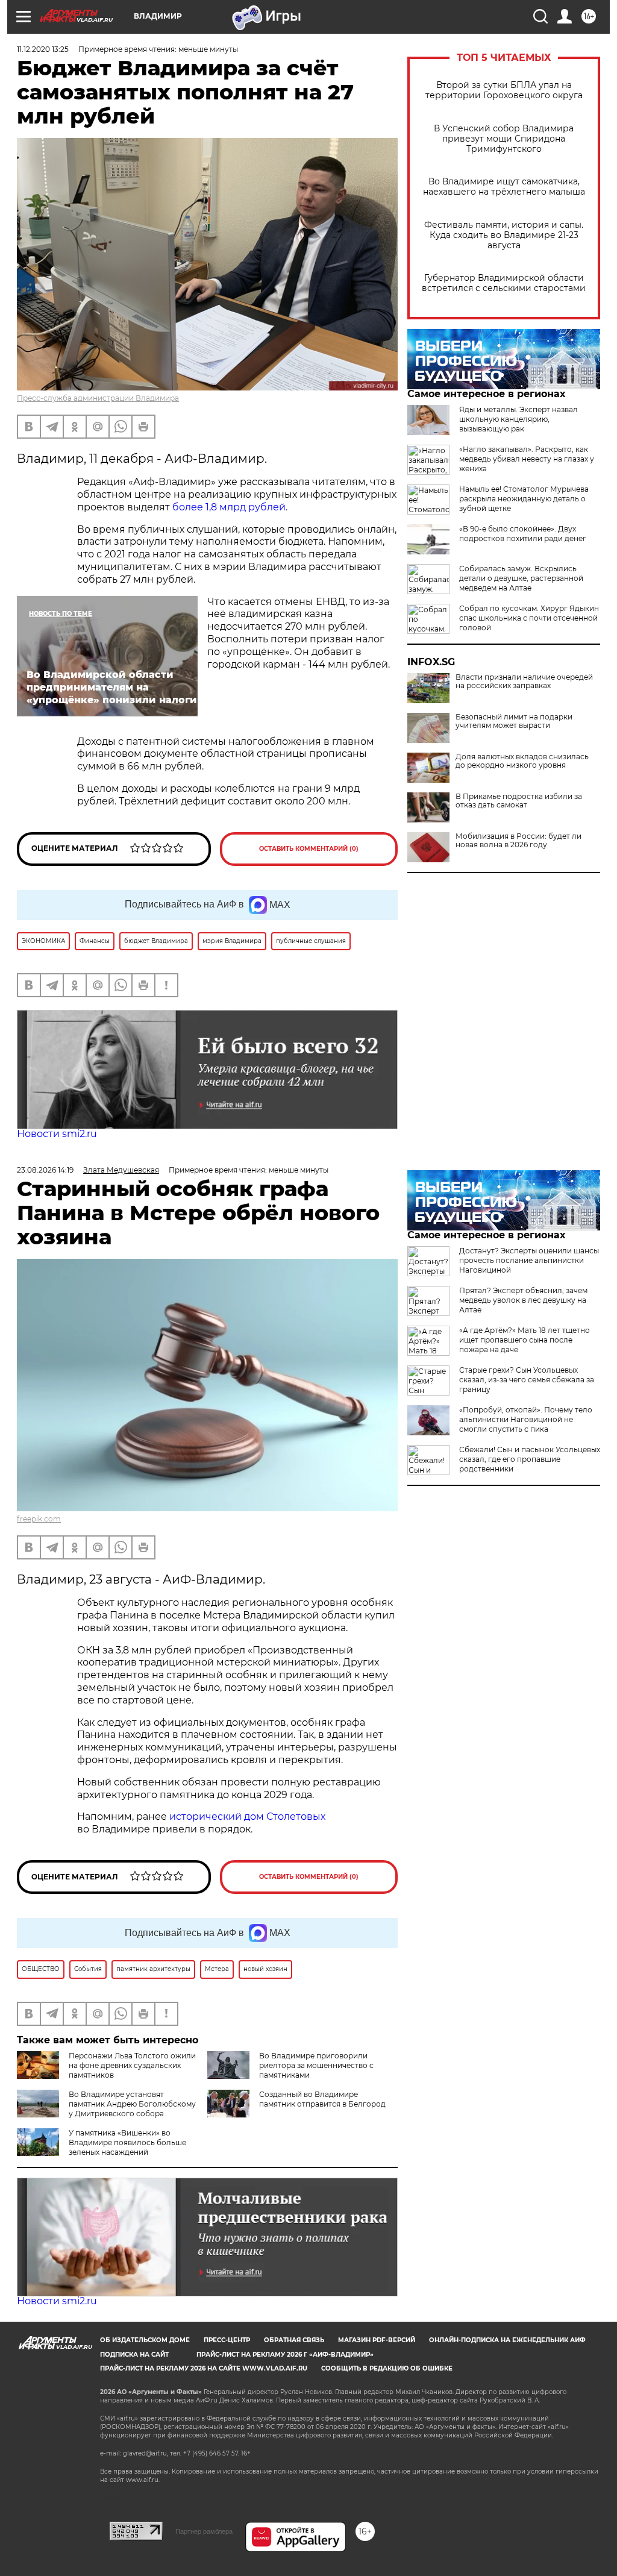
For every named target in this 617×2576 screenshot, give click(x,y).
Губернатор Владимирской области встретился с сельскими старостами (504, 283)
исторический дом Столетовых (247, 1816)
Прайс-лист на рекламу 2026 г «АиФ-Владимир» (285, 2355)
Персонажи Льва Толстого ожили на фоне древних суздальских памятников (132, 2065)
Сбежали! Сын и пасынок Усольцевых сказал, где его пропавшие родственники (530, 1459)
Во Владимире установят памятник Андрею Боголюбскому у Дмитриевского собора (132, 2104)
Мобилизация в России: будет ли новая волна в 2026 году (518, 841)
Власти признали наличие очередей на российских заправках (524, 682)
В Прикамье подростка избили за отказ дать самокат (519, 801)
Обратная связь (294, 2340)
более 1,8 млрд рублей (228, 507)
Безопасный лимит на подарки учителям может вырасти (514, 721)
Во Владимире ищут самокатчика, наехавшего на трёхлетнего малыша (504, 187)
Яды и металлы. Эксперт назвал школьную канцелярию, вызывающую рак (518, 419)
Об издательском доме (145, 2340)
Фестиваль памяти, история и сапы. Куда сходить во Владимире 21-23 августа (504, 235)
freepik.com (39, 1519)
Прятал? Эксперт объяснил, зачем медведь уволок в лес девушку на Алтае (523, 1300)
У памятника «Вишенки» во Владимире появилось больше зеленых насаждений (127, 2142)
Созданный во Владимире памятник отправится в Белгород (322, 2099)
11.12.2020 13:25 (43, 49)
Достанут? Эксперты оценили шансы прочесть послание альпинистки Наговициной (529, 1260)
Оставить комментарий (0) (309, 849)
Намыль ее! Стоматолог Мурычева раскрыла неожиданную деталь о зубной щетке (524, 499)
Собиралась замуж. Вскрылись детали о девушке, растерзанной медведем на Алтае (521, 578)
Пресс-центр (227, 2340)
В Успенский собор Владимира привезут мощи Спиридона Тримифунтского (504, 139)
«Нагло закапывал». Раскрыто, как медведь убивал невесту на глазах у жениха (527, 459)
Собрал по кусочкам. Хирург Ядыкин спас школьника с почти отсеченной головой (529, 618)
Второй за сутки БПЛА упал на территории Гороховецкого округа (504, 90)
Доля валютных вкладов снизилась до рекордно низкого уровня (522, 761)
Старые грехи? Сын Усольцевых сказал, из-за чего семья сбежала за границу (527, 1380)
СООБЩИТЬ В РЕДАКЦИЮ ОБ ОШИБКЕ (387, 2368)
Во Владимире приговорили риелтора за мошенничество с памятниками (316, 2065)
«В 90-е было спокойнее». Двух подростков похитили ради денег (523, 534)
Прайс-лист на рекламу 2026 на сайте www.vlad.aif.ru (204, 2368)
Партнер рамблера (204, 2531)
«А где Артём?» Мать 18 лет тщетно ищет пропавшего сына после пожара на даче (525, 1340)
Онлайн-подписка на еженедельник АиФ (507, 2340)
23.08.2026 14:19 (45, 1170)
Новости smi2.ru (57, 1134)
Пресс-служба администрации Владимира (98, 398)
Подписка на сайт (134, 2355)
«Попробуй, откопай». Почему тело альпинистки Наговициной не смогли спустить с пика (526, 1419)
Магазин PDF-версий (377, 2340)
